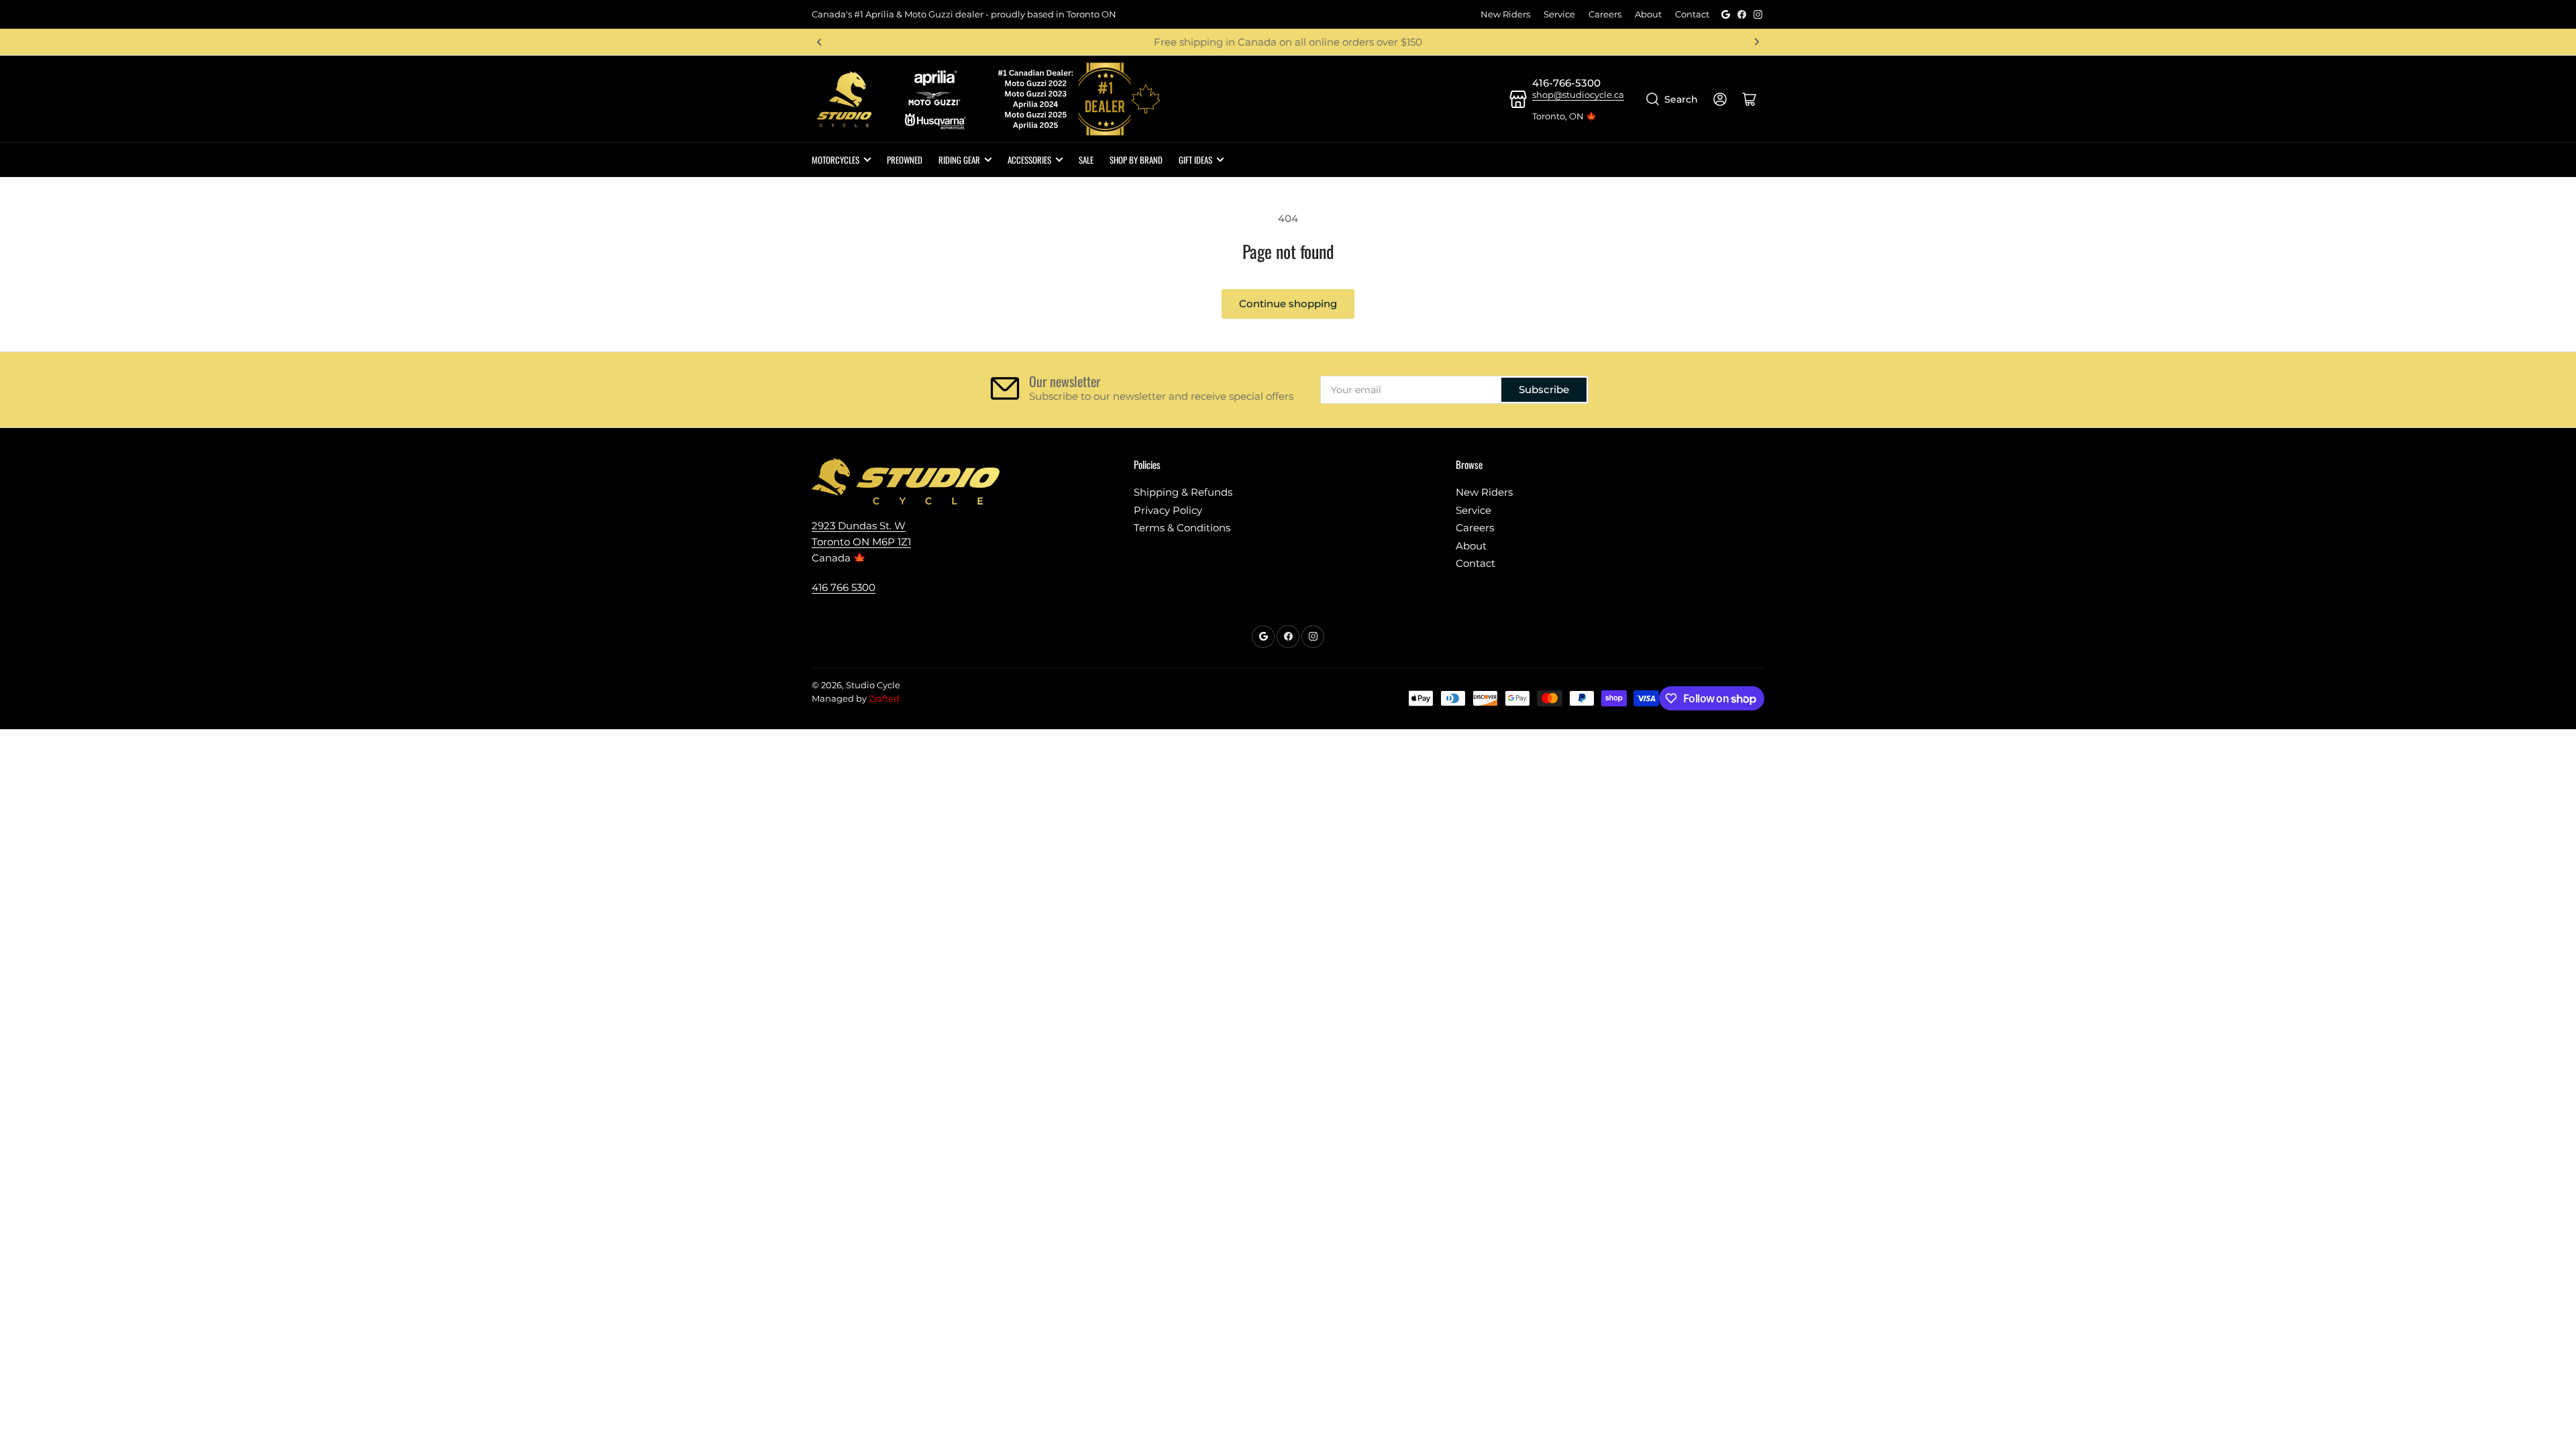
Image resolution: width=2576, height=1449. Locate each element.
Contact (1692, 14)
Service (1559, 14)
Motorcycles (836, 160)
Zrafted (884, 698)
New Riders (1505, 14)
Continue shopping (1288, 304)
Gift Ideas (1195, 160)
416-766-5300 (1566, 83)
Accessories (1029, 160)
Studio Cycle (873, 685)
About (1648, 14)
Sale (1086, 160)
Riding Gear (959, 160)
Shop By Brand (1136, 160)
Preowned (905, 160)
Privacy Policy (1168, 510)
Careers (1605, 14)
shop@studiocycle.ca (1578, 95)
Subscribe (1544, 389)
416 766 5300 (844, 587)
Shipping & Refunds (1183, 492)
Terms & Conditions (1182, 528)
